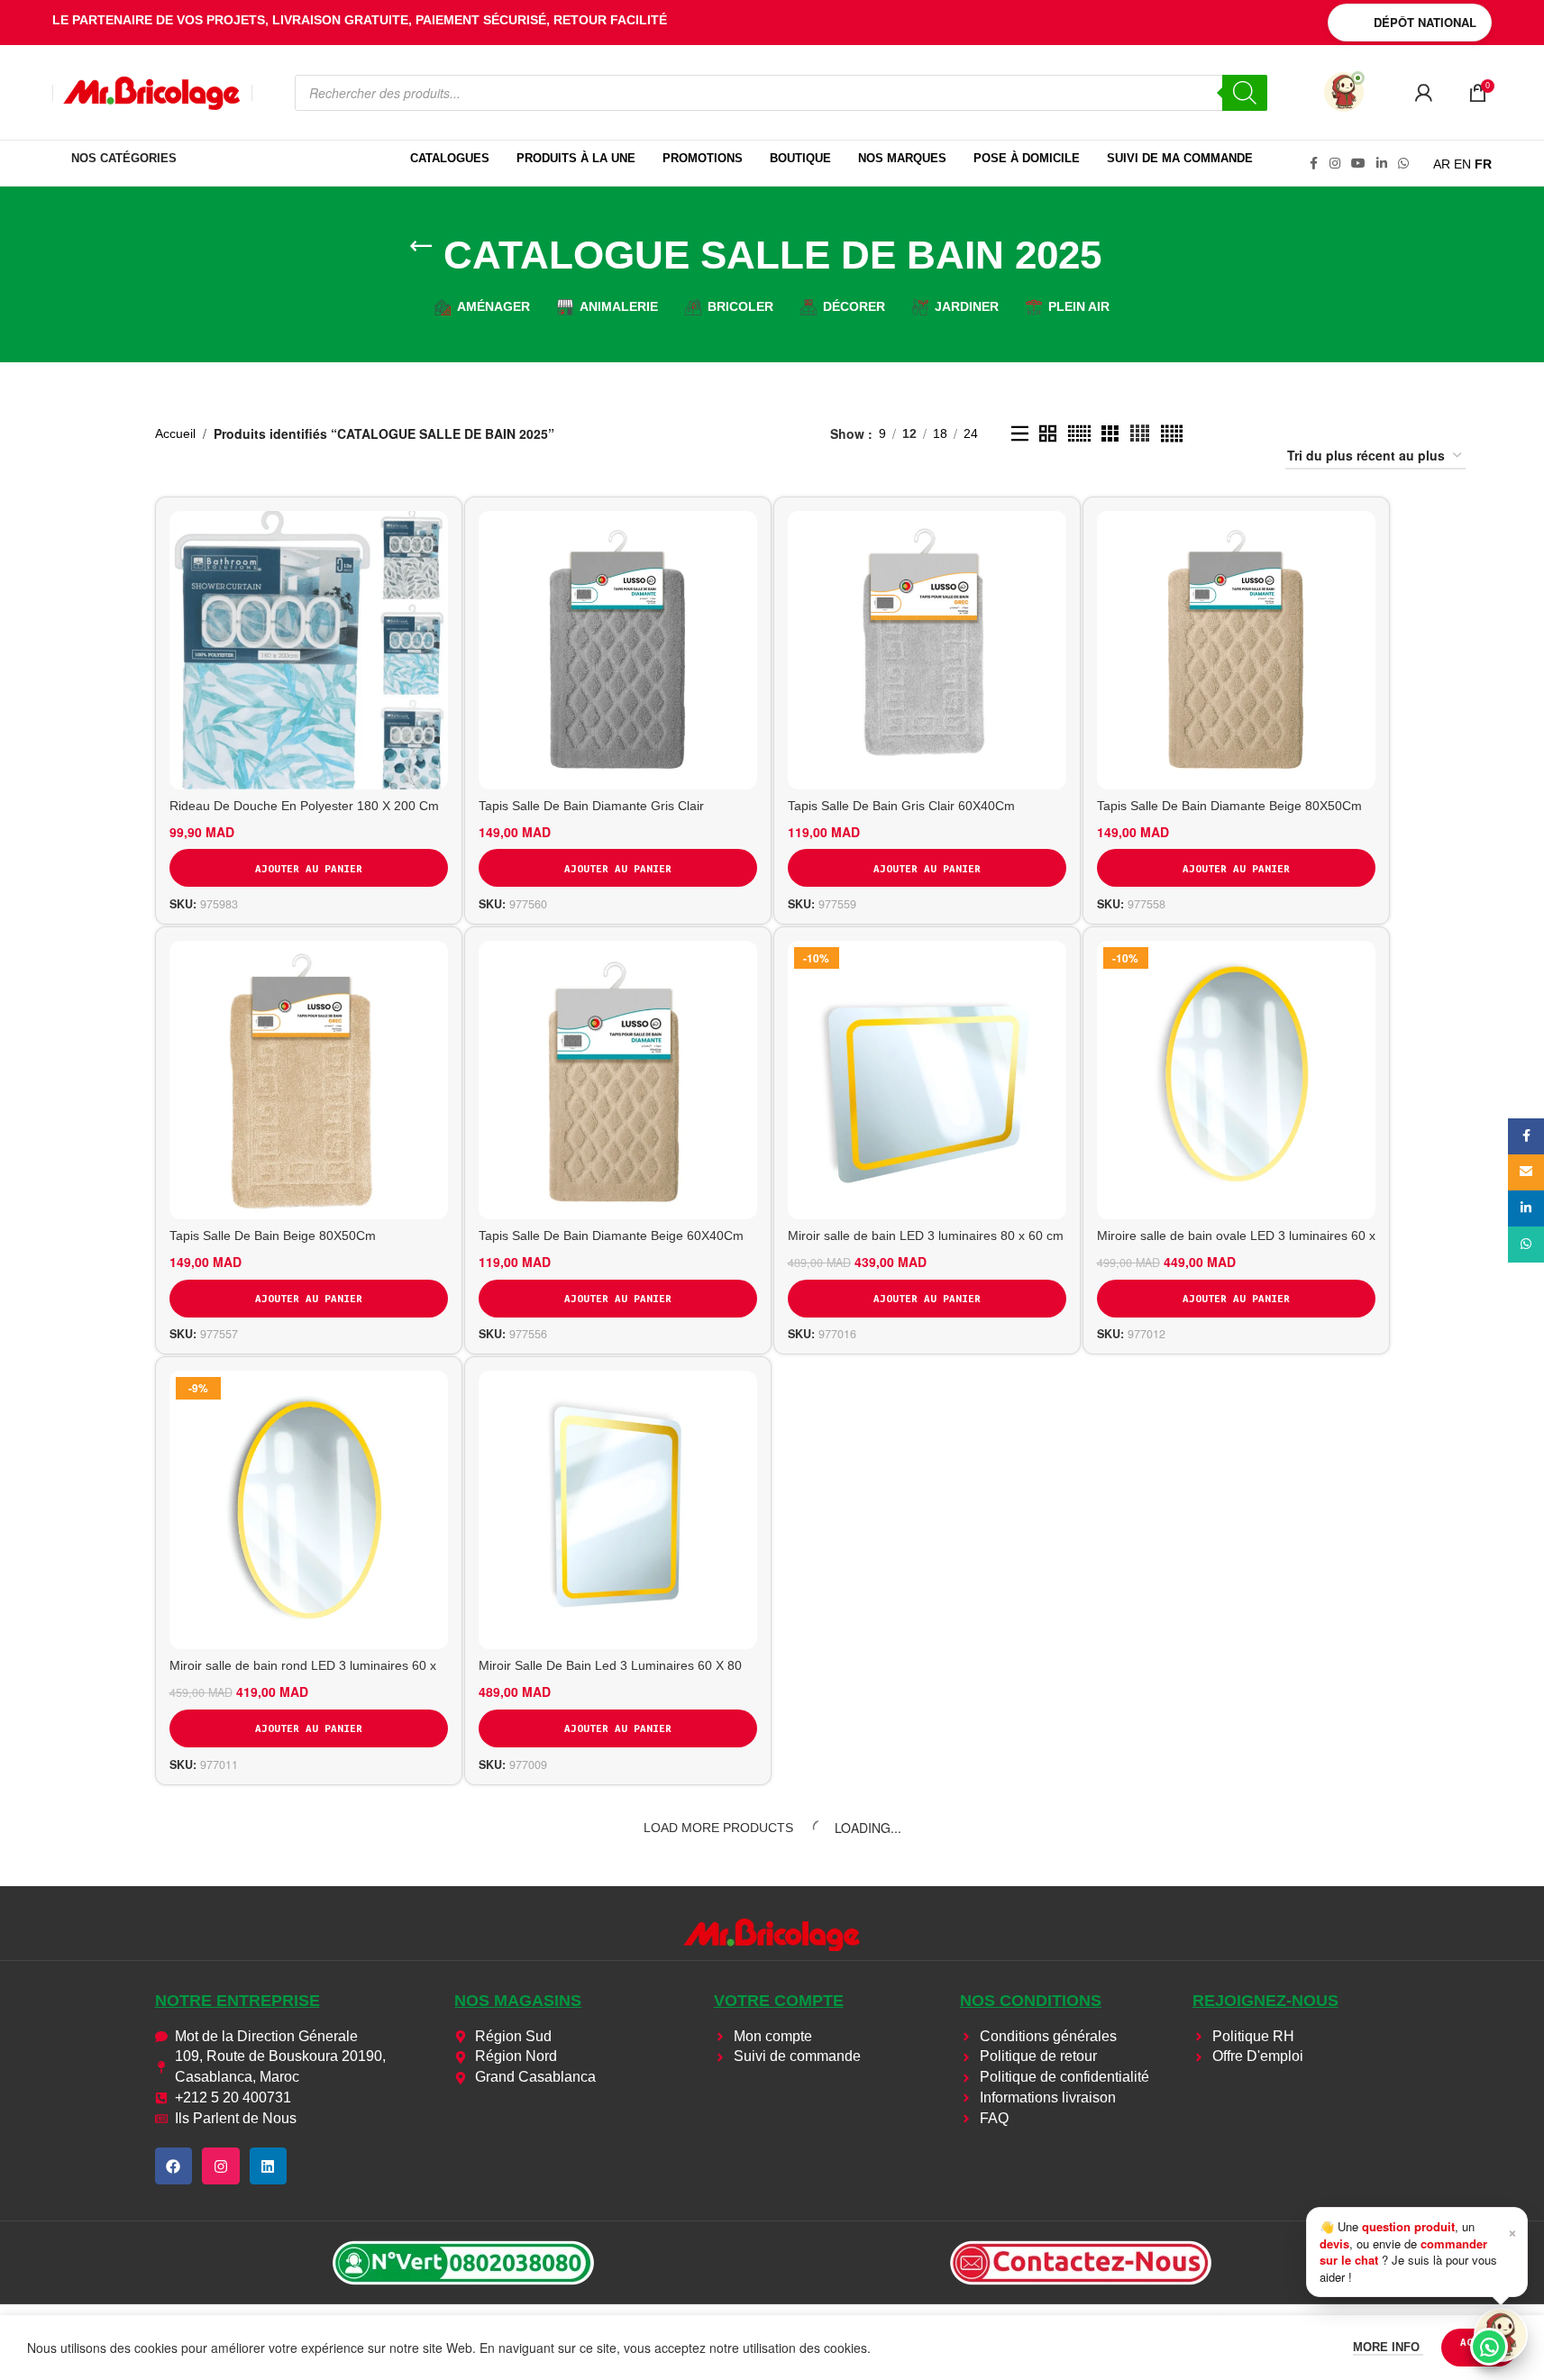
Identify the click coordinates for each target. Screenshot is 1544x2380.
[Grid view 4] (1140, 434)
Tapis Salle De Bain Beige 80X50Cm (273, 1236)
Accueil (175, 433)
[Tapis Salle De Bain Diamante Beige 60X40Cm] (618, 1080)
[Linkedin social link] (1382, 164)
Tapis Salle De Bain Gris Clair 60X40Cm (901, 806)
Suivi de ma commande (1180, 158)
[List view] (1020, 434)
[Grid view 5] (1172, 434)
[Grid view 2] (1048, 434)
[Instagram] (221, 2166)
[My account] (1423, 93)
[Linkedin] (269, 2166)
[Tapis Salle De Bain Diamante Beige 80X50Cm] (1236, 650)
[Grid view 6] (1079, 434)
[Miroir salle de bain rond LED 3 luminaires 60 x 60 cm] (309, 1510)
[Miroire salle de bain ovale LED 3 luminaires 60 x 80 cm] (1236, 1080)
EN (1462, 164)
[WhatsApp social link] (1403, 164)
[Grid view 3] (1110, 434)
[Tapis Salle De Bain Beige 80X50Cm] (309, 1080)
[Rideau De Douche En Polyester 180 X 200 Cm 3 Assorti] (309, 650)
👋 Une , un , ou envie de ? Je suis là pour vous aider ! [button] (1418, 2251)
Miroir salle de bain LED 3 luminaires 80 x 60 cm (926, 1236)
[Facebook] (174, 2166)
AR (1442, 164)
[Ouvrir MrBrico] (1344, 92)
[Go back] (421, 246)
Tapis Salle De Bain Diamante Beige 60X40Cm (611, 1236)
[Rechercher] (1245, 93)
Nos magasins (518, 2001)
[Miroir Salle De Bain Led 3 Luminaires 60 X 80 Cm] (618, 1510)
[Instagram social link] (1335, 164)
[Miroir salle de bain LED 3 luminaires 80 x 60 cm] (927, 1080)
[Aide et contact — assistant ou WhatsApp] (1501, 2335)
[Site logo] (152, 91)
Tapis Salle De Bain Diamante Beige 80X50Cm (1229, 806)
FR (1483, 164)
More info (1388, 2347)
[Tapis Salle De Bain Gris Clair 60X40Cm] (927, 650)
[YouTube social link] (1358, 164)
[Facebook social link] (1313, 164)
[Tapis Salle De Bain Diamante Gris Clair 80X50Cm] (618, 650)
